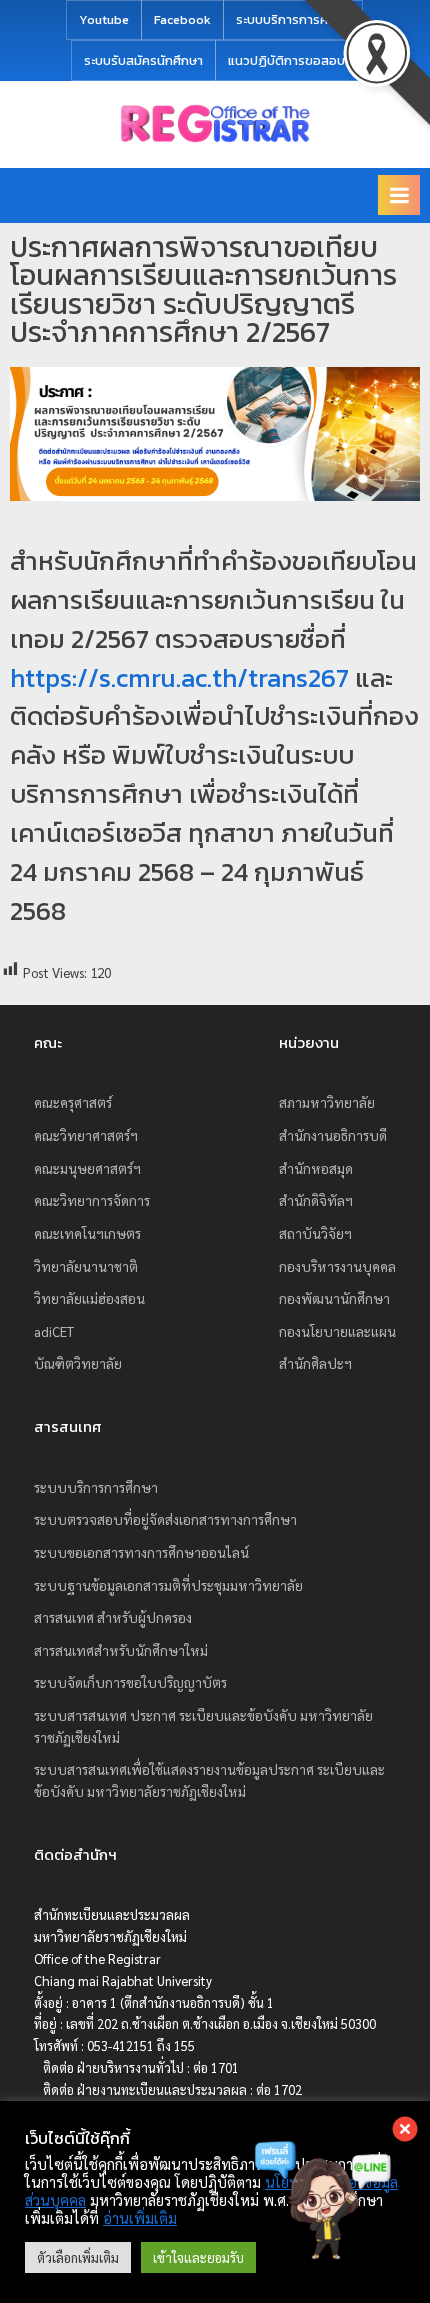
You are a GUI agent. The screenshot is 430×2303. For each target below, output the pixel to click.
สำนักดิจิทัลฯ (316, 1200)
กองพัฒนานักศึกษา (334, 1298)
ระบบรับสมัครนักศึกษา (143, 60)
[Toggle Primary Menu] (399, 195)
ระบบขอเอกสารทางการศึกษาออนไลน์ (141, 1552)
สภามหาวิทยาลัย (327, 1102)
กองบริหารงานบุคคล (337, 1266)
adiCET (54, 1331)
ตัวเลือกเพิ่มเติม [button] (78, 2257)
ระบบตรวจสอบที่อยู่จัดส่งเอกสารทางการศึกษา (165, 1519)
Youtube (104, 19)
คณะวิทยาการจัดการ (92, 1200)
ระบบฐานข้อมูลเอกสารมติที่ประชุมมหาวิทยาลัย (168, 1585)
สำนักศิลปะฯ (315, 1363)
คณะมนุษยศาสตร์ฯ (87, 1168)
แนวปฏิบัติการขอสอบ (286, 60)
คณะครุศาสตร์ (73, 1102)
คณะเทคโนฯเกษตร (87, 1233)
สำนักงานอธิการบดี (333, 1135)
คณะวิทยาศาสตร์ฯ (86, 1135)
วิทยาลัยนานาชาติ (86, 1266)
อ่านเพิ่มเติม (140, 2217)
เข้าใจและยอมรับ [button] (198, 2257)
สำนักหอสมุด (316, 1168)
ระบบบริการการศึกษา (293, 19)
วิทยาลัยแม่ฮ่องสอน (89, 1298)
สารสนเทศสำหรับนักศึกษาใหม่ (121, 1650)
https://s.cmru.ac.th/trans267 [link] (179, 677)
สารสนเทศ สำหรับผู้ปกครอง (113, 1617)
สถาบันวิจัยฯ (315, 1233)
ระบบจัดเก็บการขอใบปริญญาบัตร (130, 1682)
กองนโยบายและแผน (337, 1331)
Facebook (182, 19)
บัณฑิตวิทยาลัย (78, 1363)
